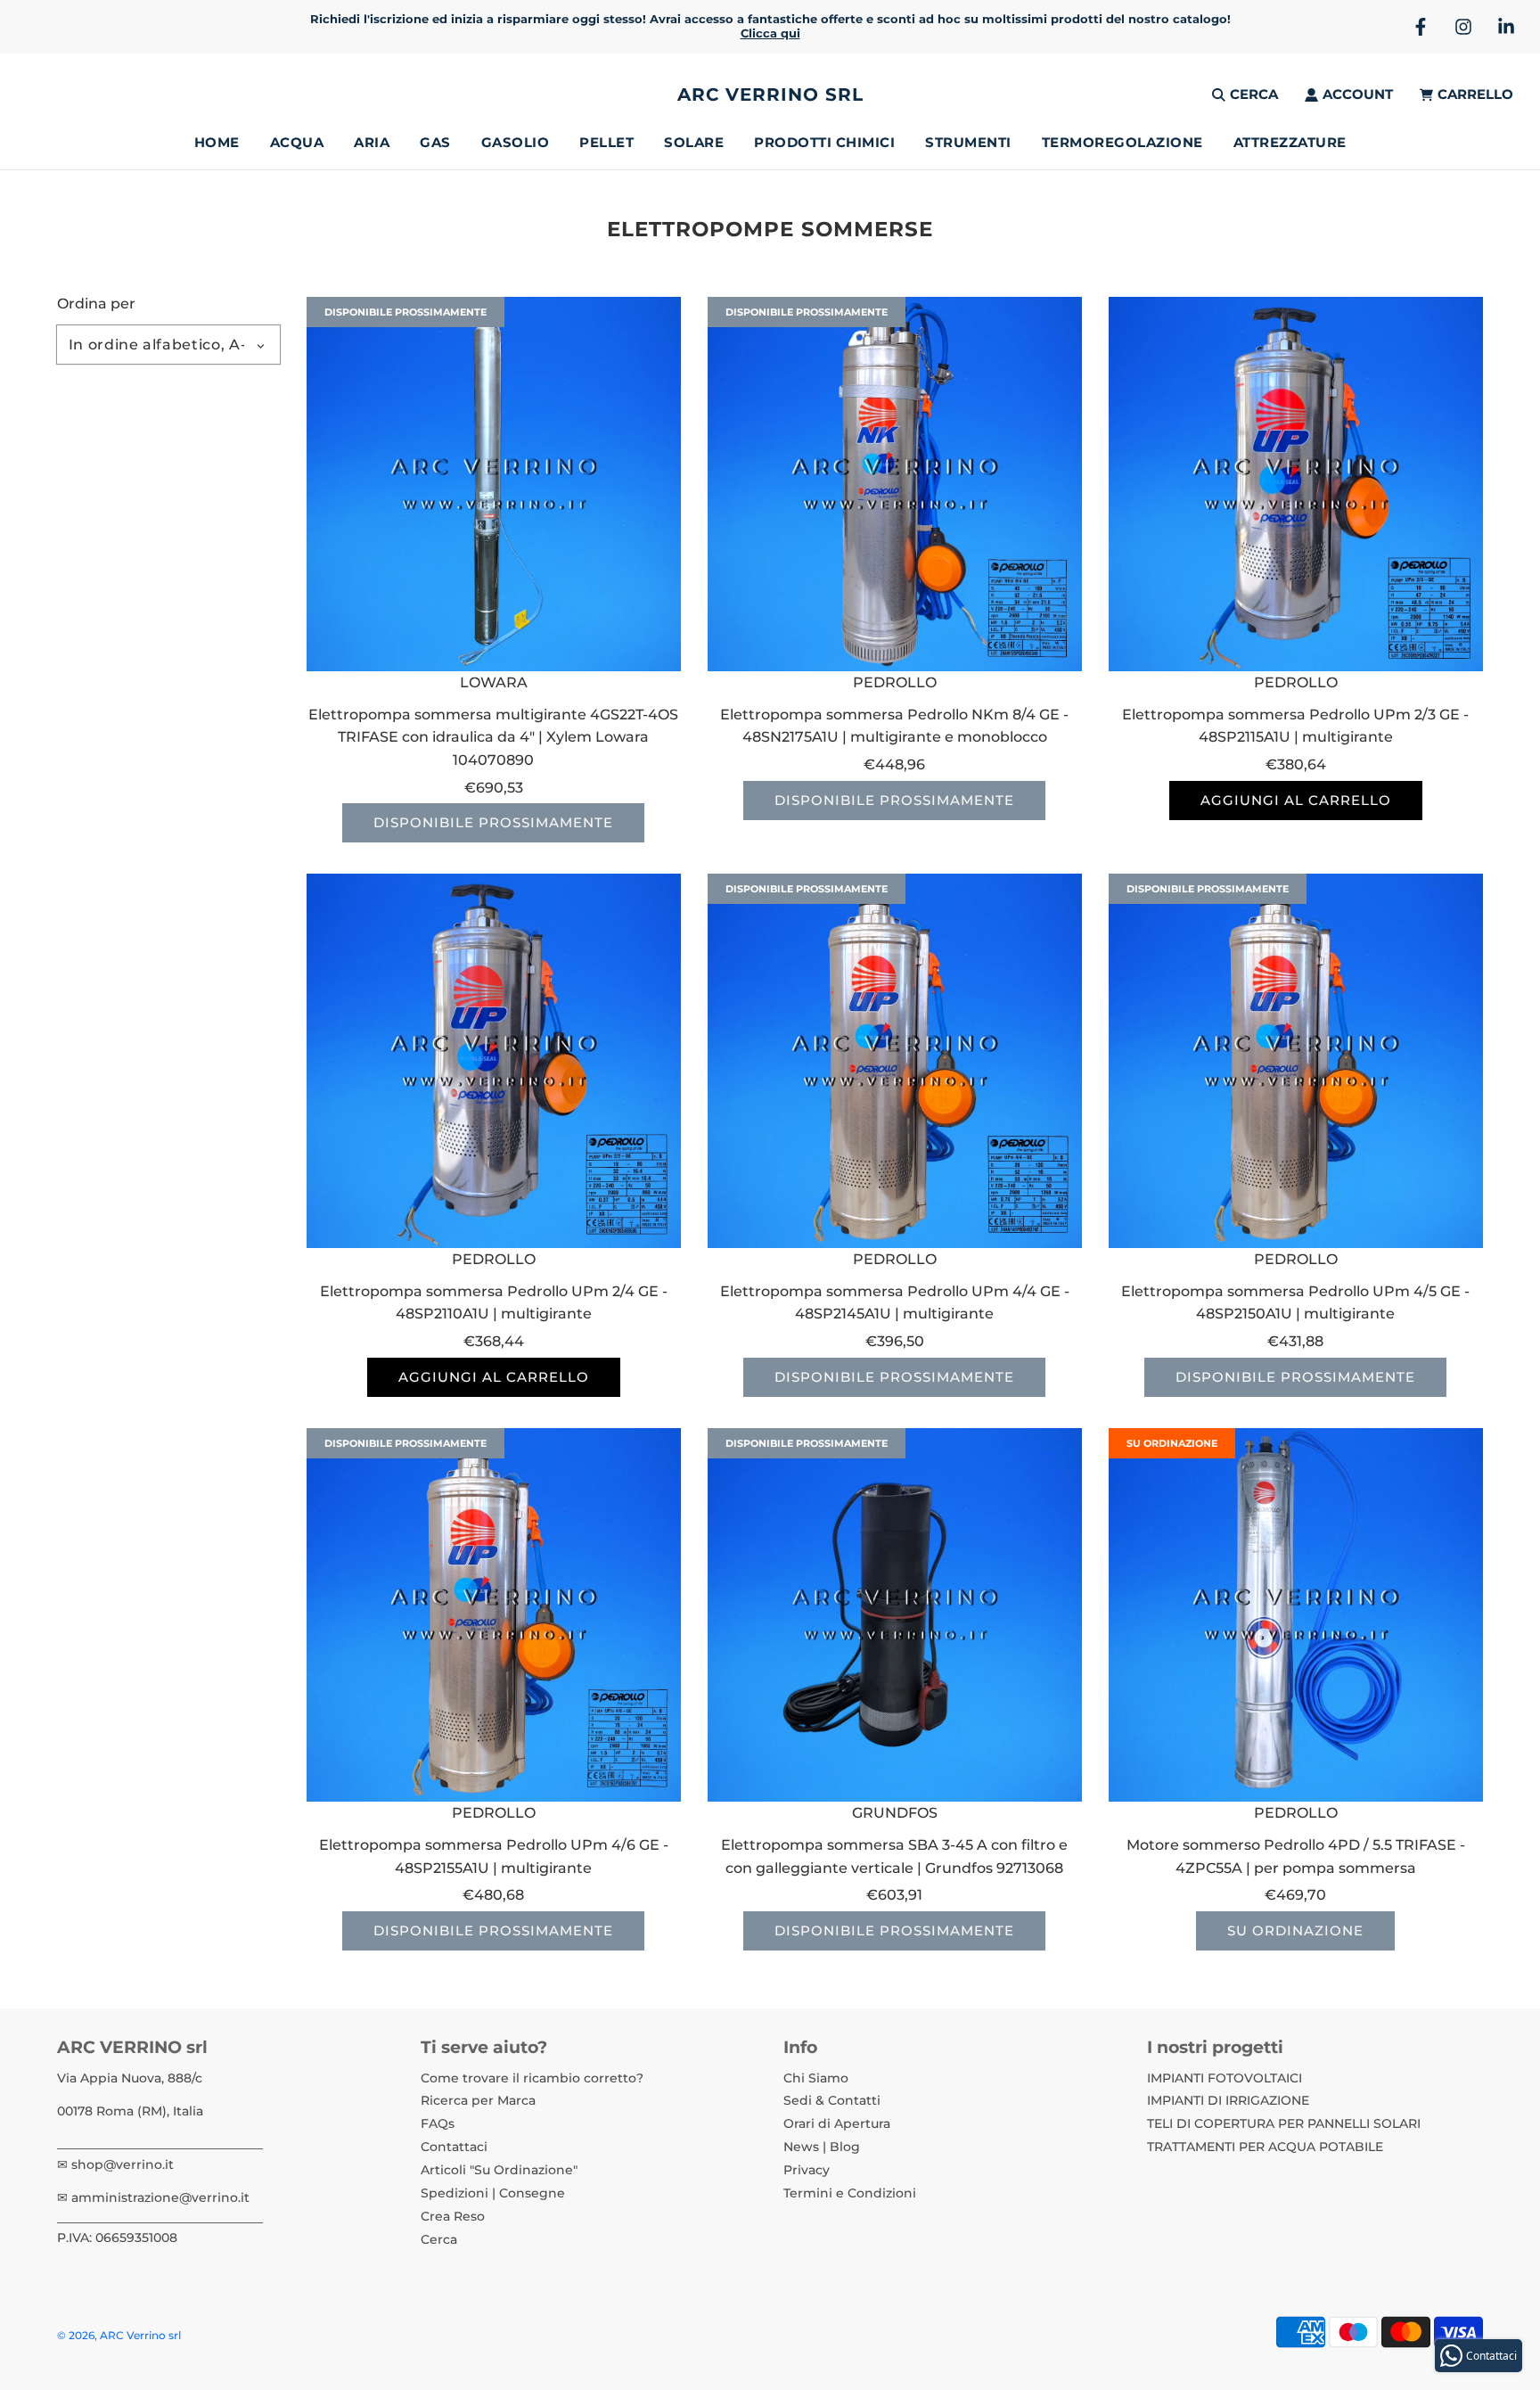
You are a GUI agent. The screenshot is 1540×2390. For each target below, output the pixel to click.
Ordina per (96, 304)
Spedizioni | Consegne (493, 2193)
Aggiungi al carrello (1296, 800)
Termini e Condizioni (850, 2193)
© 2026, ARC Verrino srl (119, 2335)
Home (217, 142)
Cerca (439, 2239)
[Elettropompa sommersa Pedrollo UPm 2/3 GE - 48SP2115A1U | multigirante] (1296, 484)
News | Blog (822, 2147)
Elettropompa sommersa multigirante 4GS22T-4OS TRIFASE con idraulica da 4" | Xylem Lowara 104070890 (493, 737)
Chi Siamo (816, 2078)
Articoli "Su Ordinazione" (499, 2170)
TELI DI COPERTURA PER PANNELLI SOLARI (1284, 2123)
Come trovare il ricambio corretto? (532, 2078)
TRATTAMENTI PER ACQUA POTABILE (1265, 2147)
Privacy (807, 2170)
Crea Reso (453, 2216)
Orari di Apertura (837, 2123)
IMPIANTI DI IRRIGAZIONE (1228, 2100)
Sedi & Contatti (832, 2100)
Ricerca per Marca (478, 2100)
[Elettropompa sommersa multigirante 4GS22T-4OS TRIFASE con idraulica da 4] (494, 484)
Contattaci (454, 2147)
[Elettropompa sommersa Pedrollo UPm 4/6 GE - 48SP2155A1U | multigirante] (494, 1615)
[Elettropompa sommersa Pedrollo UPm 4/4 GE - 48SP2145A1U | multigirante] (895, 1061)
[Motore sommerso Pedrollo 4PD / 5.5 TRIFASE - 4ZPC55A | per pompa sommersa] (1296, 1615)
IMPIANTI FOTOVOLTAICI (1225, 2078)
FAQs (438, 2123)
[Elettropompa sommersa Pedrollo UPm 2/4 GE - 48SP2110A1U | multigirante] (494, 1061)
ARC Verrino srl (770, 94)
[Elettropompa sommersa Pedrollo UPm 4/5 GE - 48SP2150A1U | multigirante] (1296, 1061)
